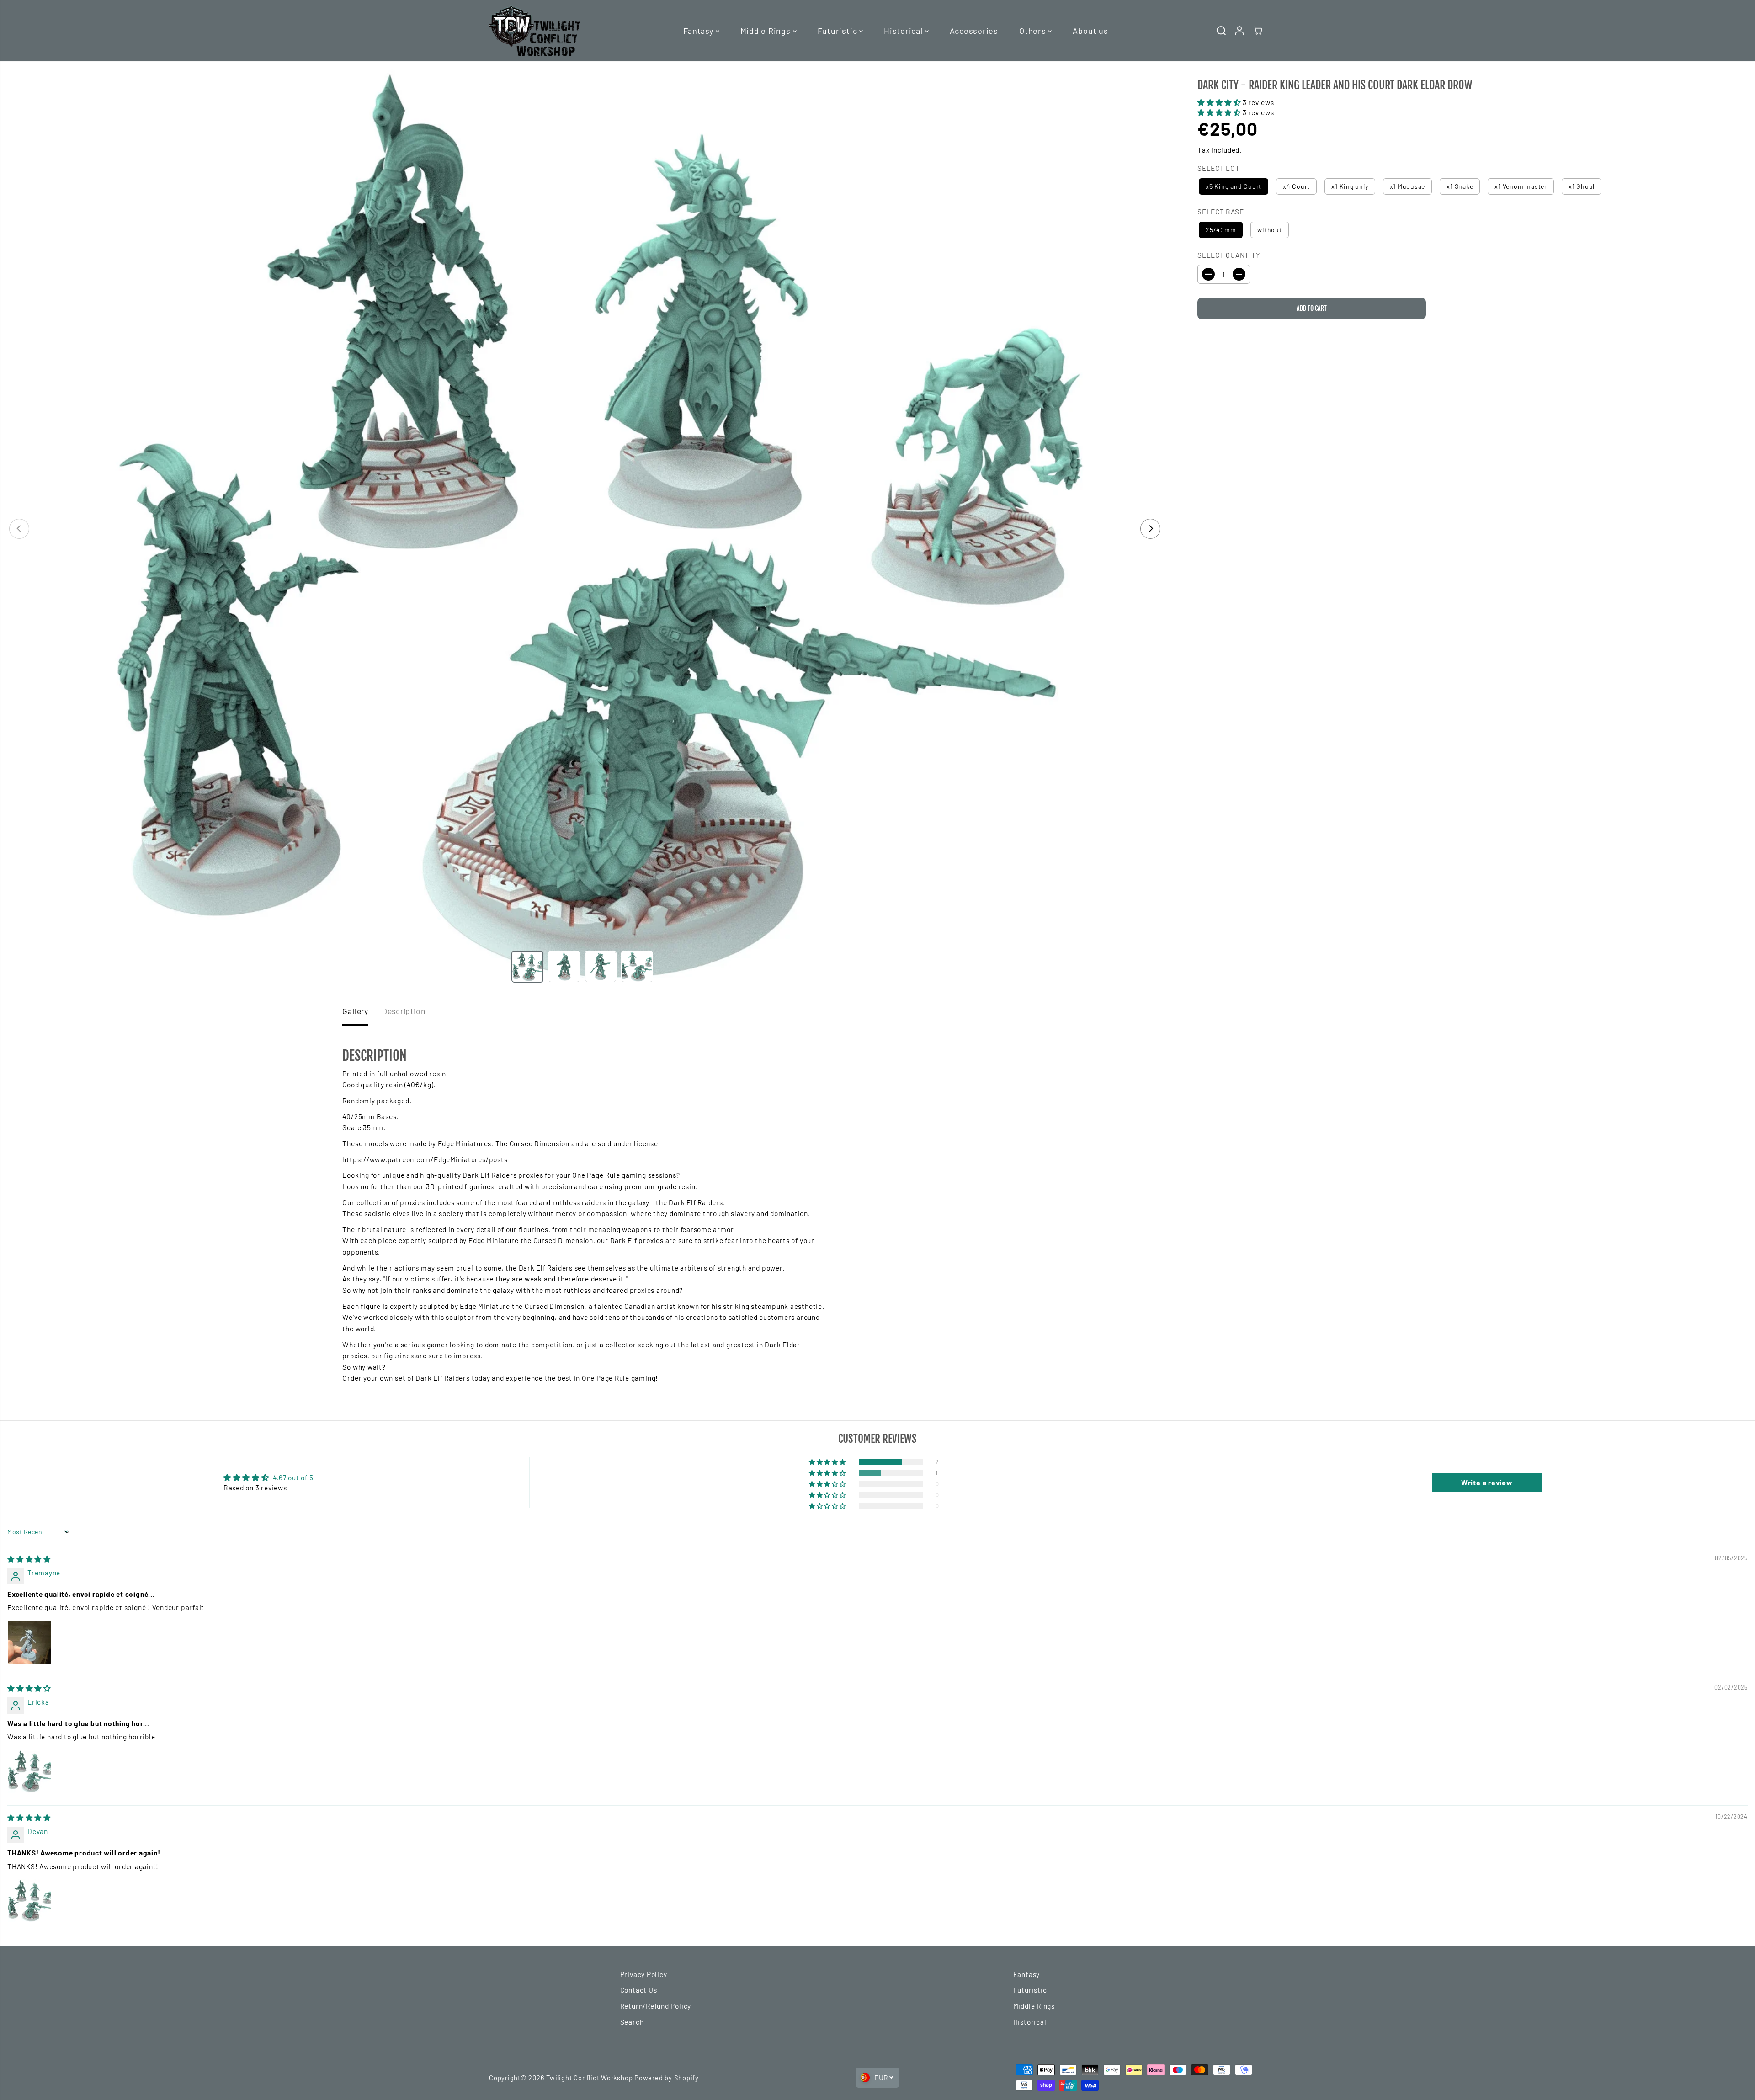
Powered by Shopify (667, 2078)
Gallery (355, 1011)
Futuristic (838, 31)
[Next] (1150, 529)
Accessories (974, 31)
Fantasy (699, 31)
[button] (1220, 102)
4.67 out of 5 (293, 1478)
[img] (29, 1559)
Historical (904, 31)
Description (404, 1011)
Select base (1221, 212)
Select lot (1219, 168)
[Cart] (1258, 31)
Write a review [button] (1487, 1482)
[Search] (1221, 31)
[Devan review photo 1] (29, 1901)
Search (632, 2022)
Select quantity (1229, 255)
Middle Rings (767, 31)
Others (1034, 31)
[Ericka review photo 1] (29, 1771)
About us (1090, 31)
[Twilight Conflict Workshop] (535, 30)
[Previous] (19, 529)
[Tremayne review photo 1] (29, 1642)
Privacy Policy (644, 1974)
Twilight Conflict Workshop (589, 2078)
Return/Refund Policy (656, 2006)
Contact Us (639, 1990)
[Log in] (1239, 31)
